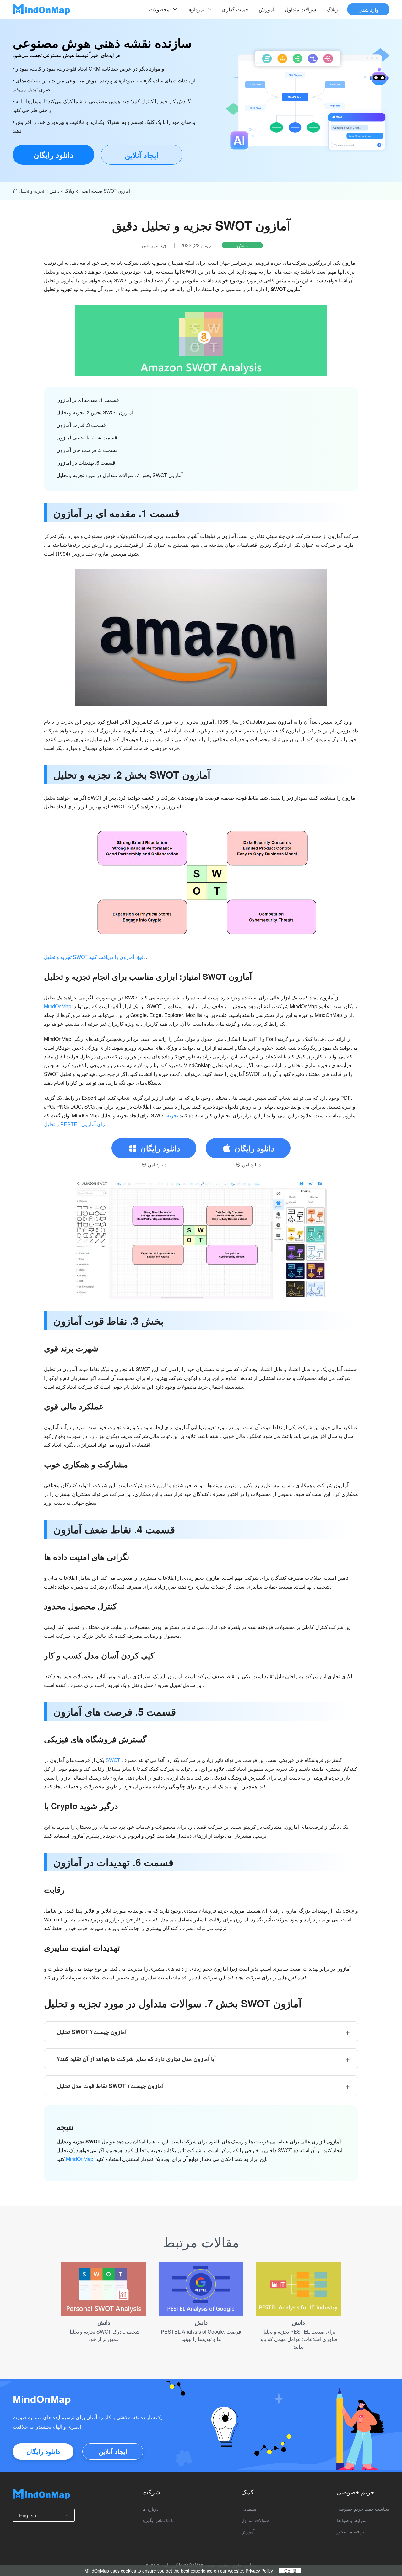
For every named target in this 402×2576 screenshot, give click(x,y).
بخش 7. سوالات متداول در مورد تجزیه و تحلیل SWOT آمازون (120, 475)
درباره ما (150, 2509)
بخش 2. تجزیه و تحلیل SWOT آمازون (95, 412)
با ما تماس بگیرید (158, 2520)
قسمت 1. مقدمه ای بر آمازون (88, 400)
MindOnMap (58, 1006)
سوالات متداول (300, 9)
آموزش (266, 9)
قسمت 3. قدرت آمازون (81, 425)
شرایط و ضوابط (351, 2520)
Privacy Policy (259, 2571)
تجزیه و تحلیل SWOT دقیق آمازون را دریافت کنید (95, 957)
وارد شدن (368, 9)
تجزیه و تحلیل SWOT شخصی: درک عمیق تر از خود (104, 2335)
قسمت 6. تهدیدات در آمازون (86, 463)
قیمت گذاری (235, 9)
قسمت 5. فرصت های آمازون (87, 450)
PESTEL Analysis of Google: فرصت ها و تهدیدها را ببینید (201, 2335)
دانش (54, 191)
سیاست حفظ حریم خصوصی (363, 2509)
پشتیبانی (249, 2509)
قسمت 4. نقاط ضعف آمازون (87, 437)
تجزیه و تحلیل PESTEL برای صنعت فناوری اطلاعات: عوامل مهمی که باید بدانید (299, 2339)
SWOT (113, 1760)
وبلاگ (332, 9)
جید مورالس (154, 245)
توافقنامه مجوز (350, 2531)
